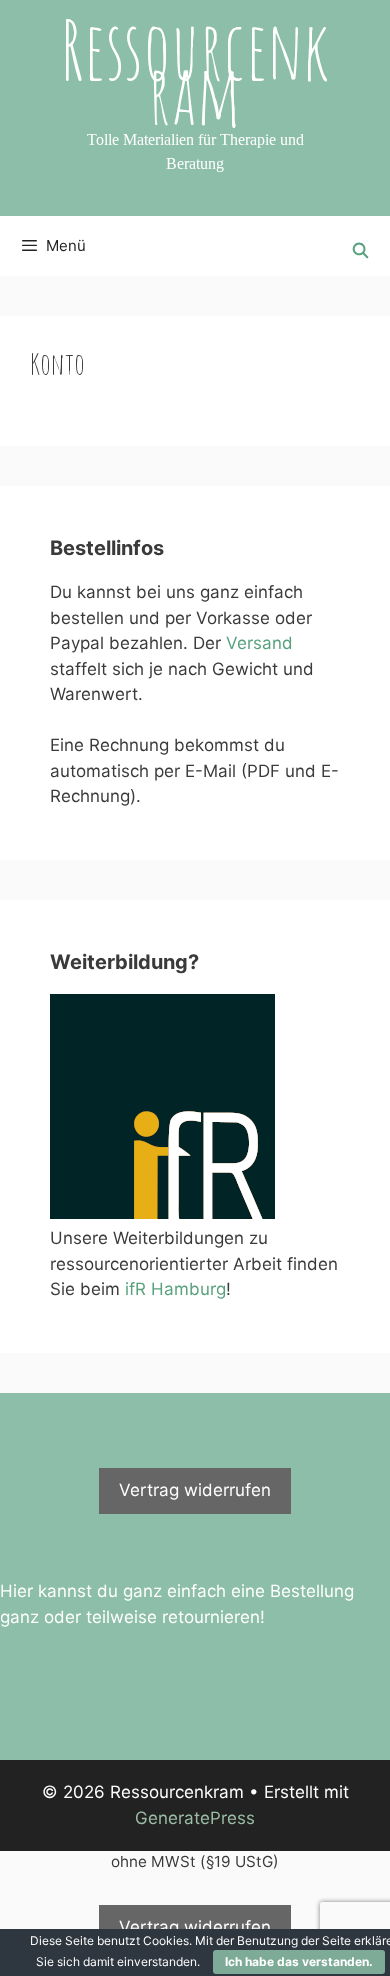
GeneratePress (195, 1818)
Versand (259, 643)
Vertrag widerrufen (195, 1490)
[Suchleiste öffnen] (360, 251)
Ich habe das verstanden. (299, 1961)
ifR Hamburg (175, 1289)
